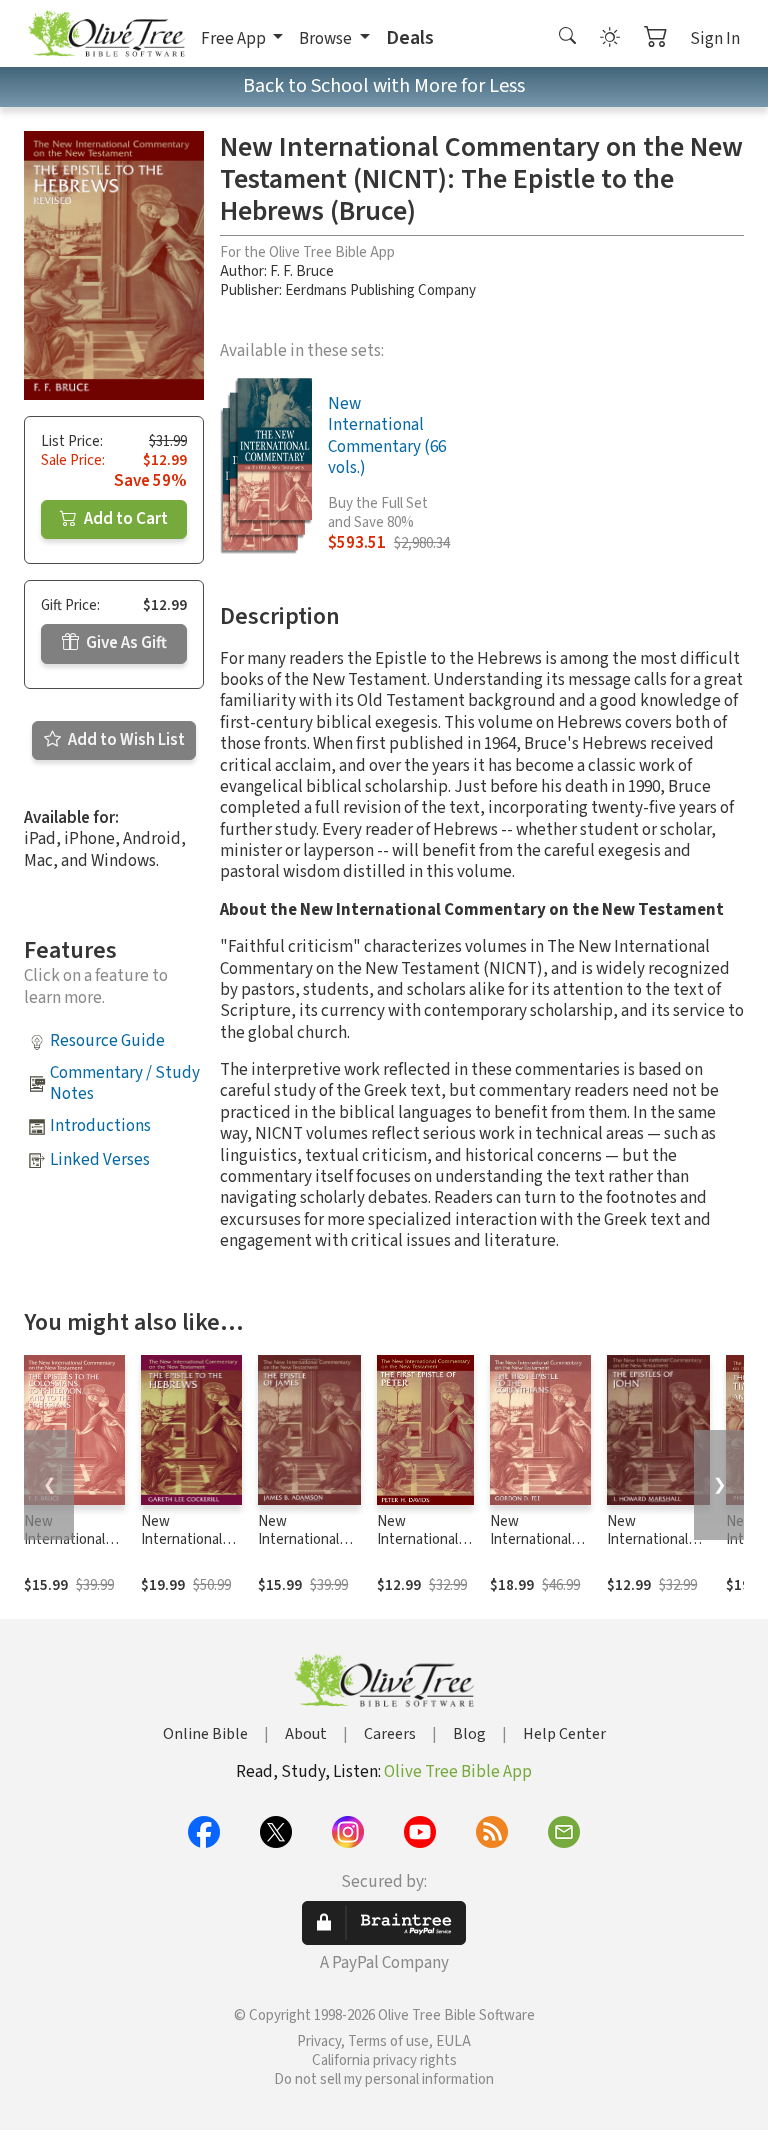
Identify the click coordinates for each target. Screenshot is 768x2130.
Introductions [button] (100, 1126)
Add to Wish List (125, 740)
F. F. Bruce (302, 271)
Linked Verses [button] (100, 1160)
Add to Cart (124, 519)
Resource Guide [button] (107, 1041)
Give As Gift (125, 643)
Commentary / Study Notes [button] (125, 1083)
